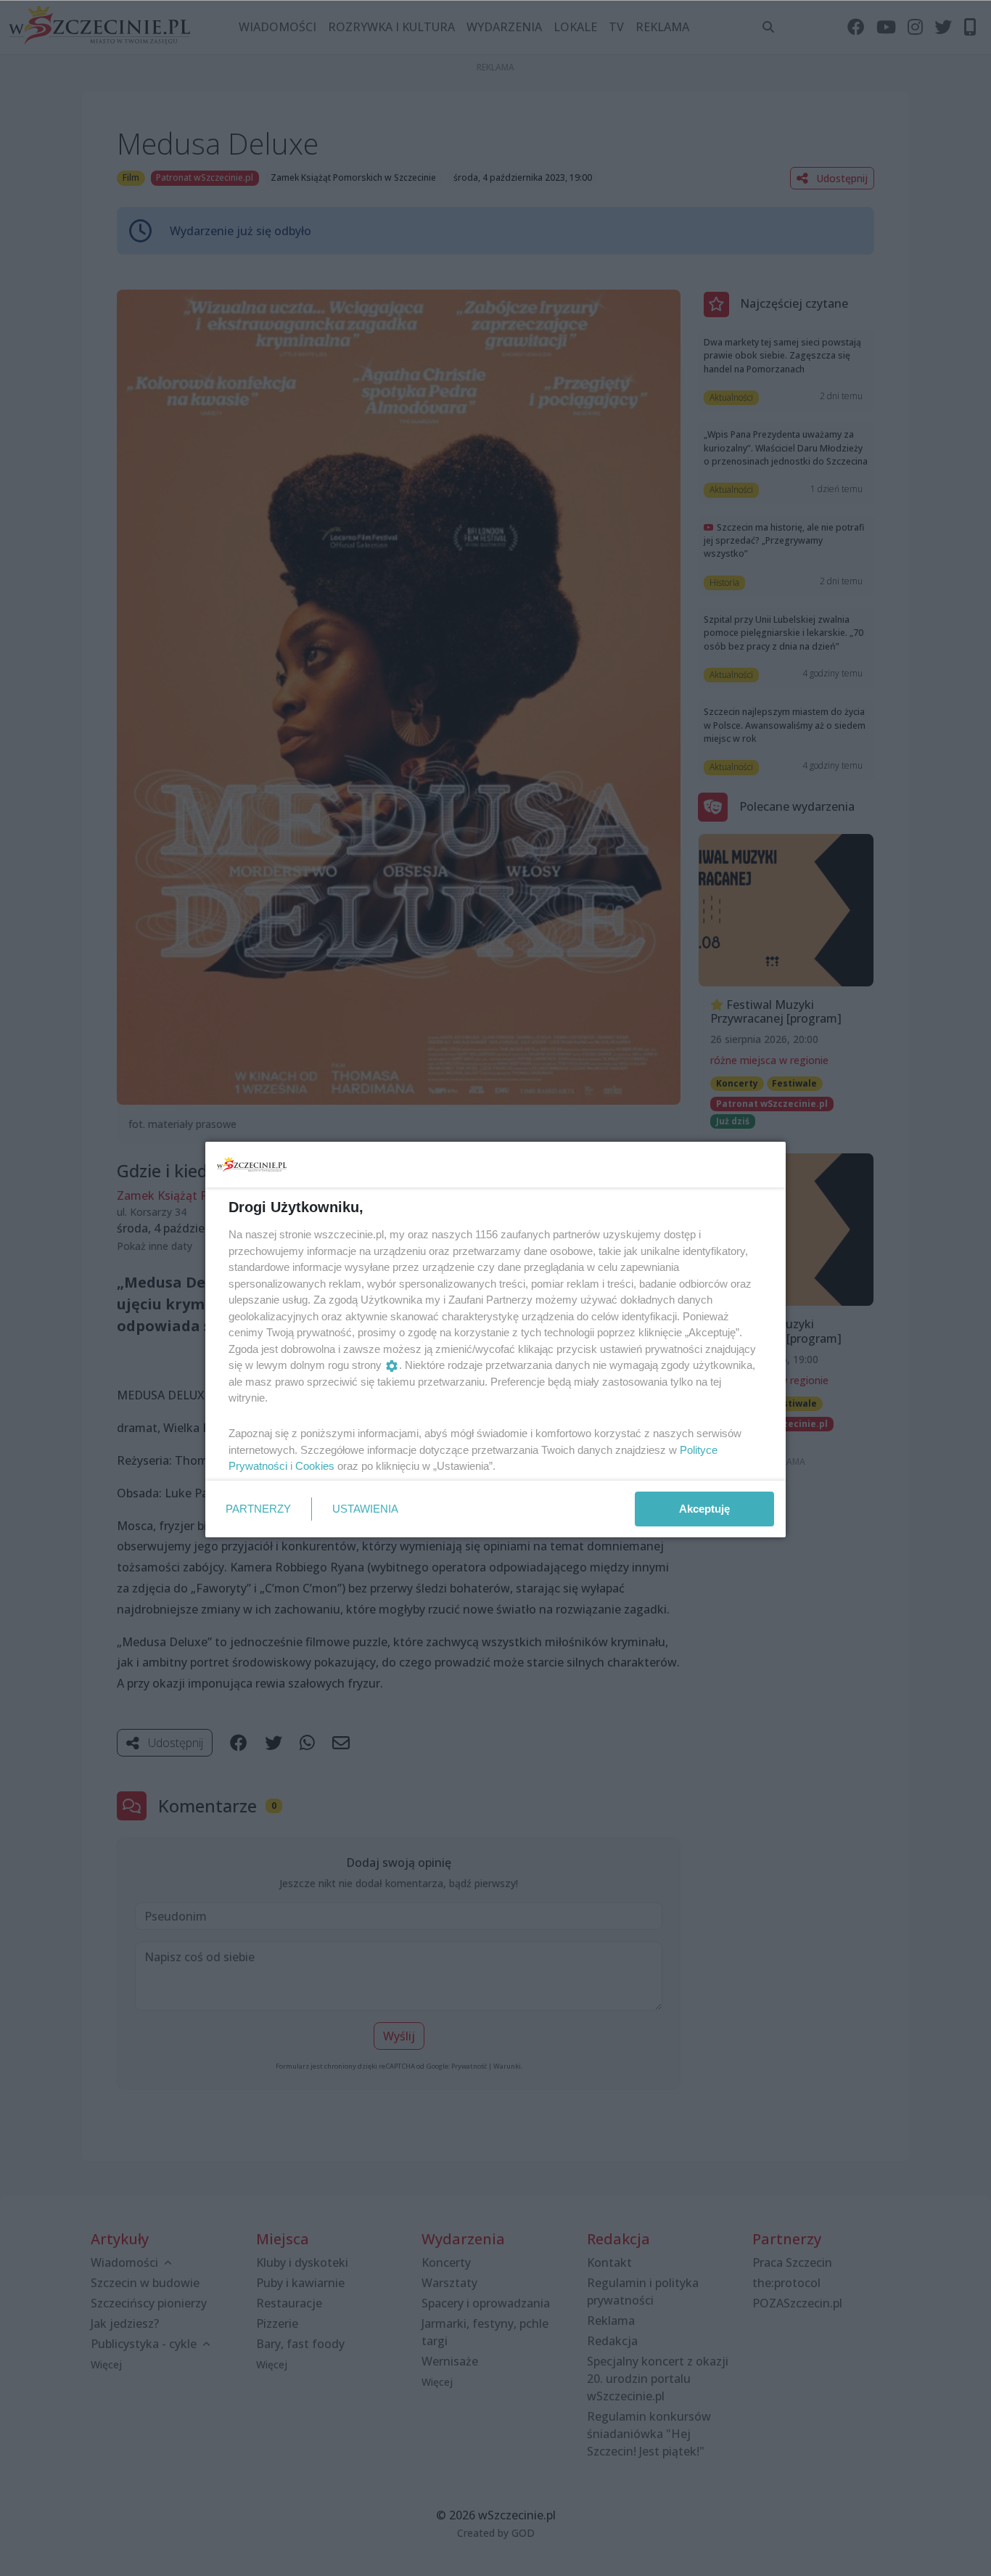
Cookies (315, 1466)
